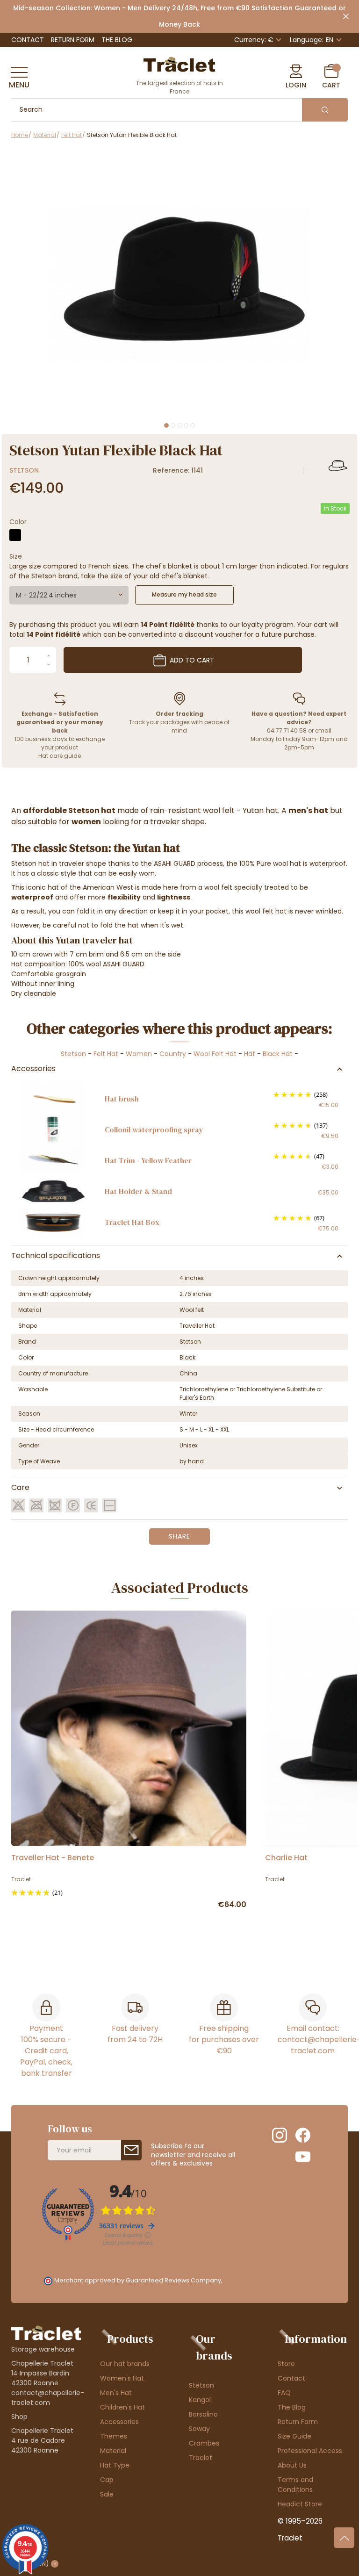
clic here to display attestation (269, 2280)
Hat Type (115, 2465)
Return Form (73, 40)
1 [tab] (166, 425)
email (323, 730)
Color (18, 522)
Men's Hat (116, 2393)
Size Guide (294, 2436)
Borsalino (203, 2414)
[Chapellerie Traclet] (179, 64)
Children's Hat (122, 2407)
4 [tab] (186, 425)
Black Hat (278, 1054)
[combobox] (69, 595)
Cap (107, 2480)
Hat (250, 1054)
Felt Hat (106, 1054)
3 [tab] (179, 425)
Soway (199, 2429)
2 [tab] (173, 425)
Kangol (200, 2400)
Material (113, 2451)
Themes (114, 2436)
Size (16, 556)
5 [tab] (193, 425)
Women (139, 1054)
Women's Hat (122, 2378)
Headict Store (300, 2504)
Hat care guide (60, 756)
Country (173, 1054)
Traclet (201, 2458)
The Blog (117, 40)
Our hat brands (125, 2364)
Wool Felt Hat (215, 1054)
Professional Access (310, 2451)
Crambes (204, 2443)
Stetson (24, 470)
